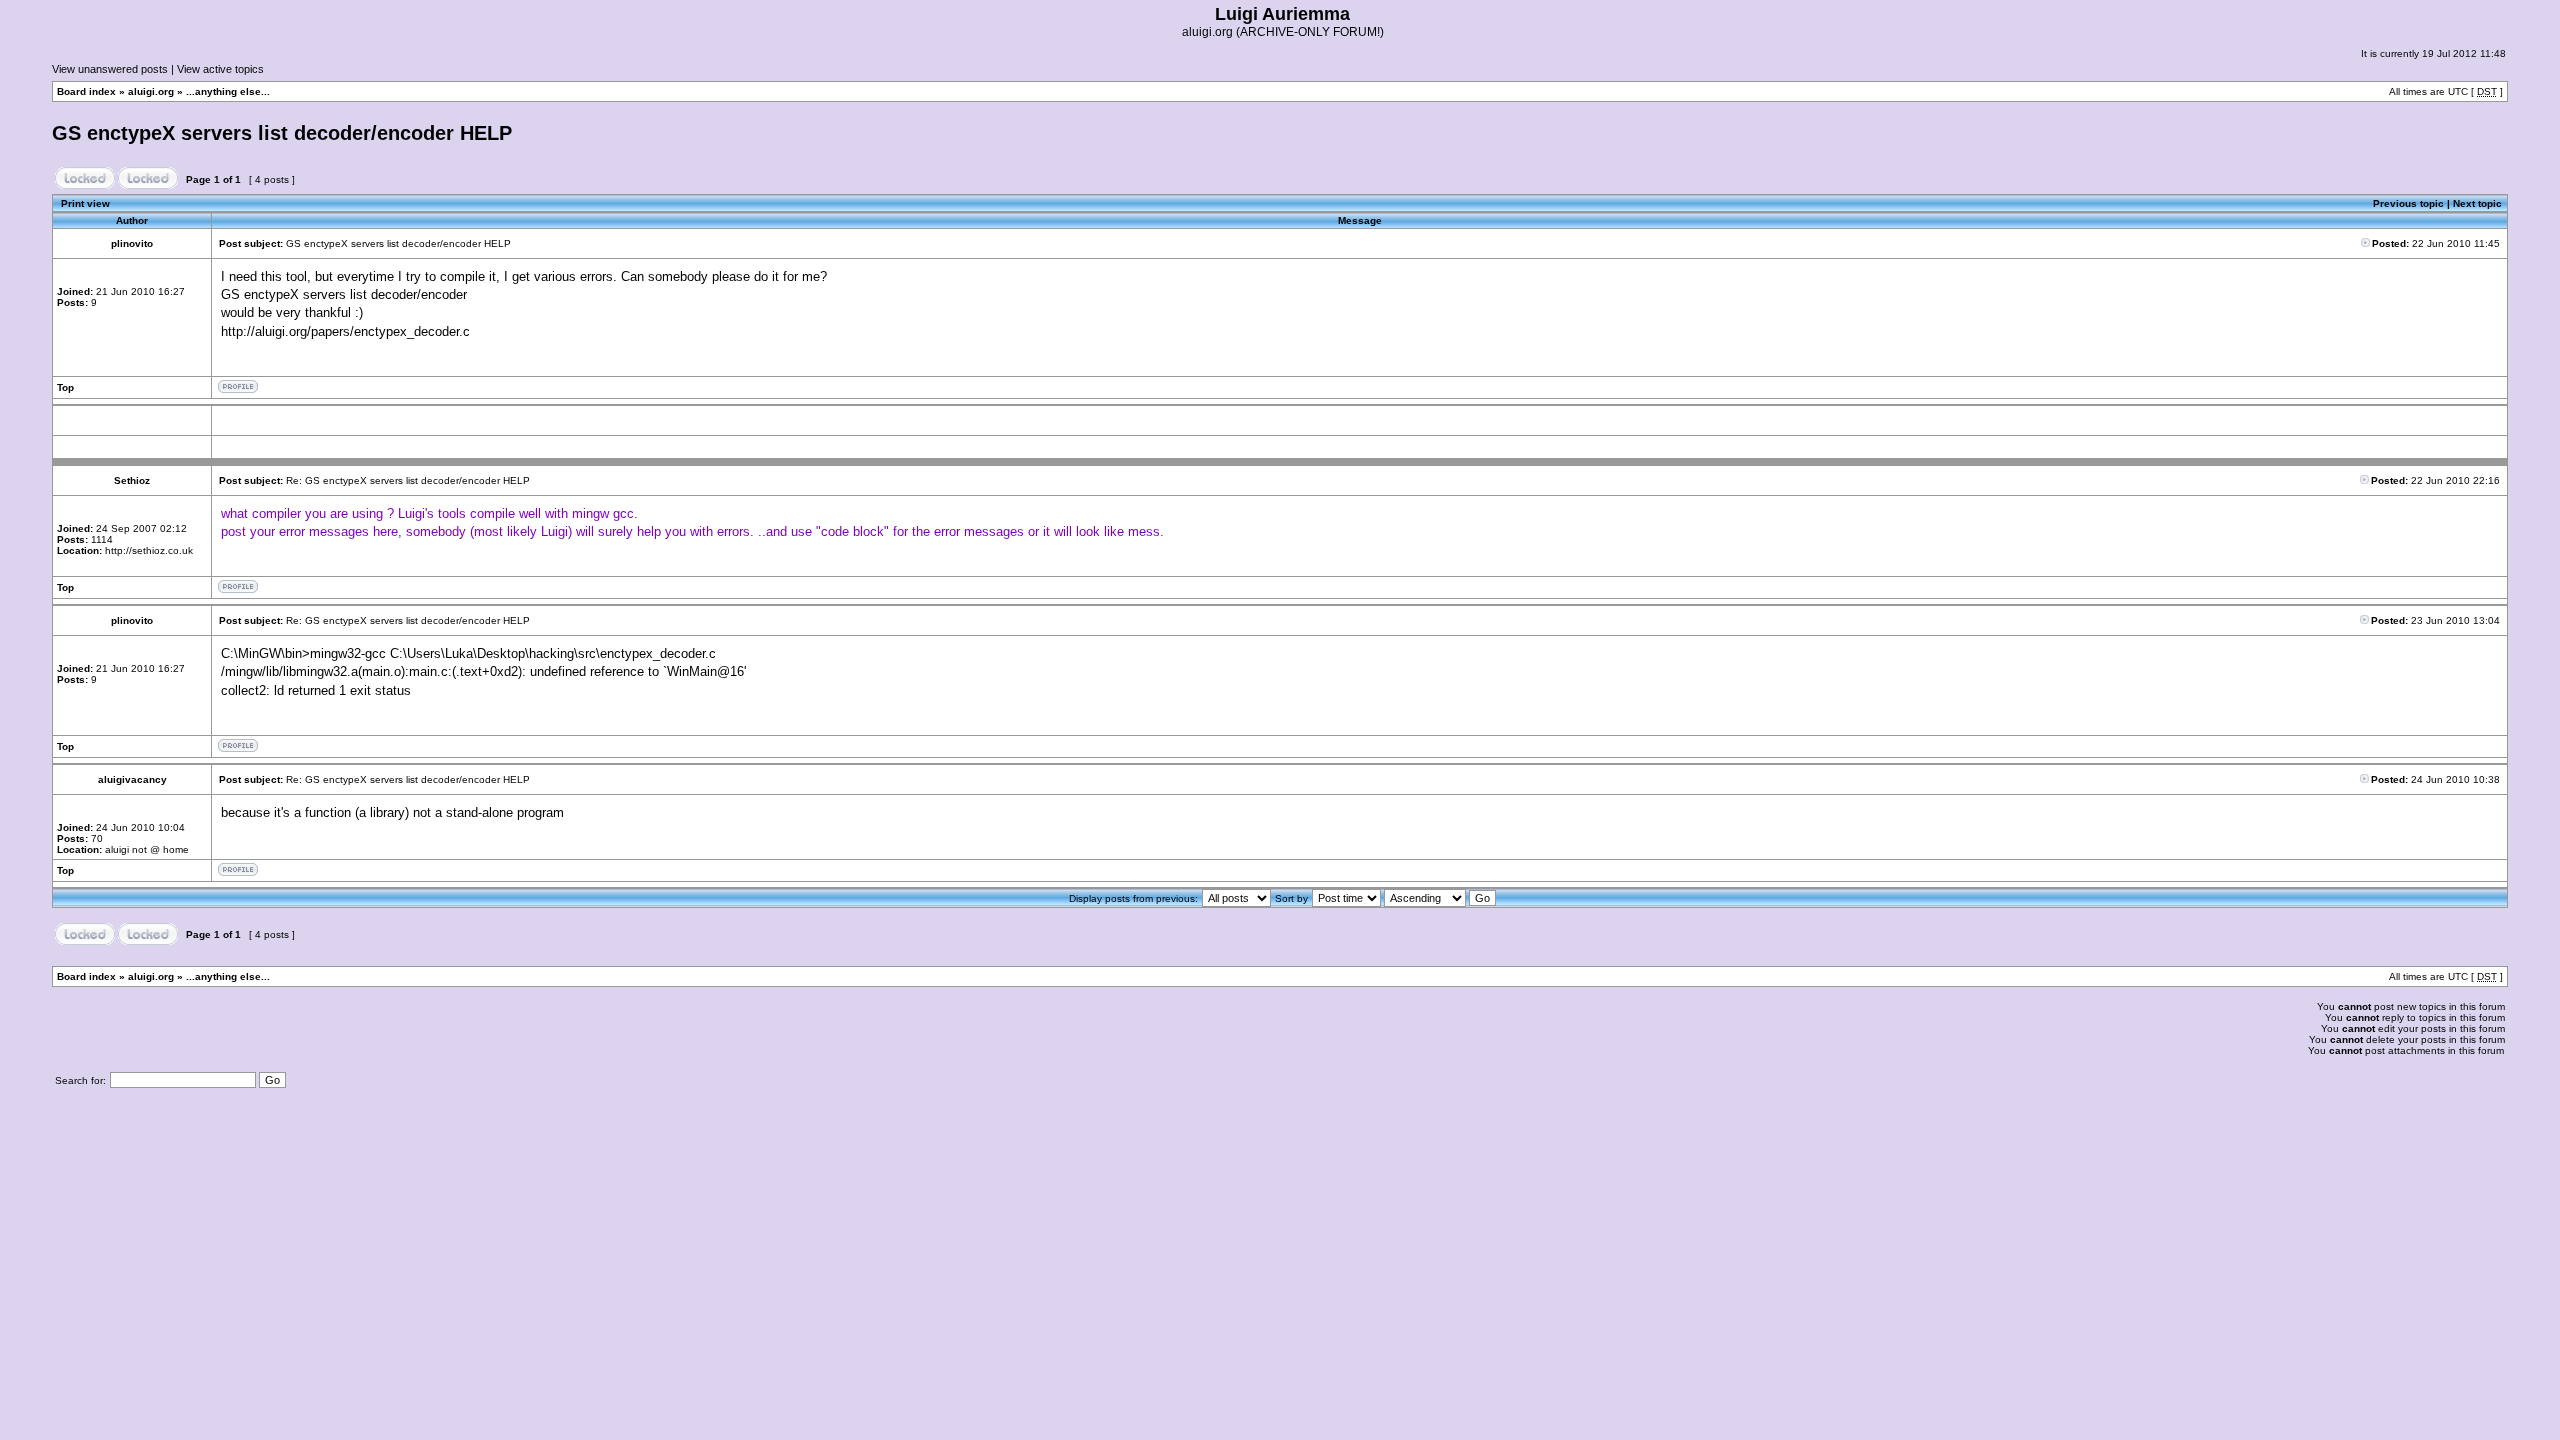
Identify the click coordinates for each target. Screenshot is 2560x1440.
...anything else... (228, 91)
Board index (86, 91)
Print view (85, 203)
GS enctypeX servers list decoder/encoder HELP (282, 133)
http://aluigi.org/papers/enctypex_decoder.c (345, 331)
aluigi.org (151, 91)
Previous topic (2408, 203)
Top (65, 387)
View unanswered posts (110, 69)
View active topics (220, 69)
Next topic (2477, 203)
